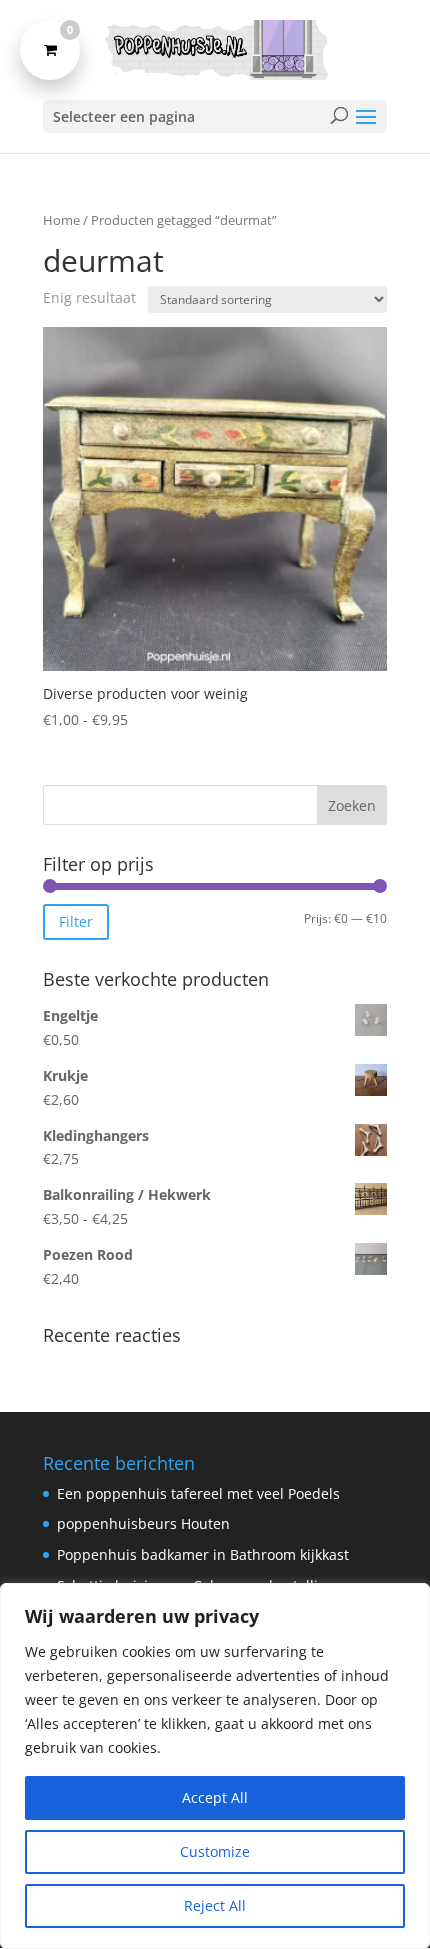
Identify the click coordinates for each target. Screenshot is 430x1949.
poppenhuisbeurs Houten (143, 1523)
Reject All (215, 1905)
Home (61, 220)
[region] (215, 1766)
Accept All (215, 1797)
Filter (76, 921)
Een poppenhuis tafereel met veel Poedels (198, 1493)
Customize (215, 1851)
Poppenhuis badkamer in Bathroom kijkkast (203, 1554)
